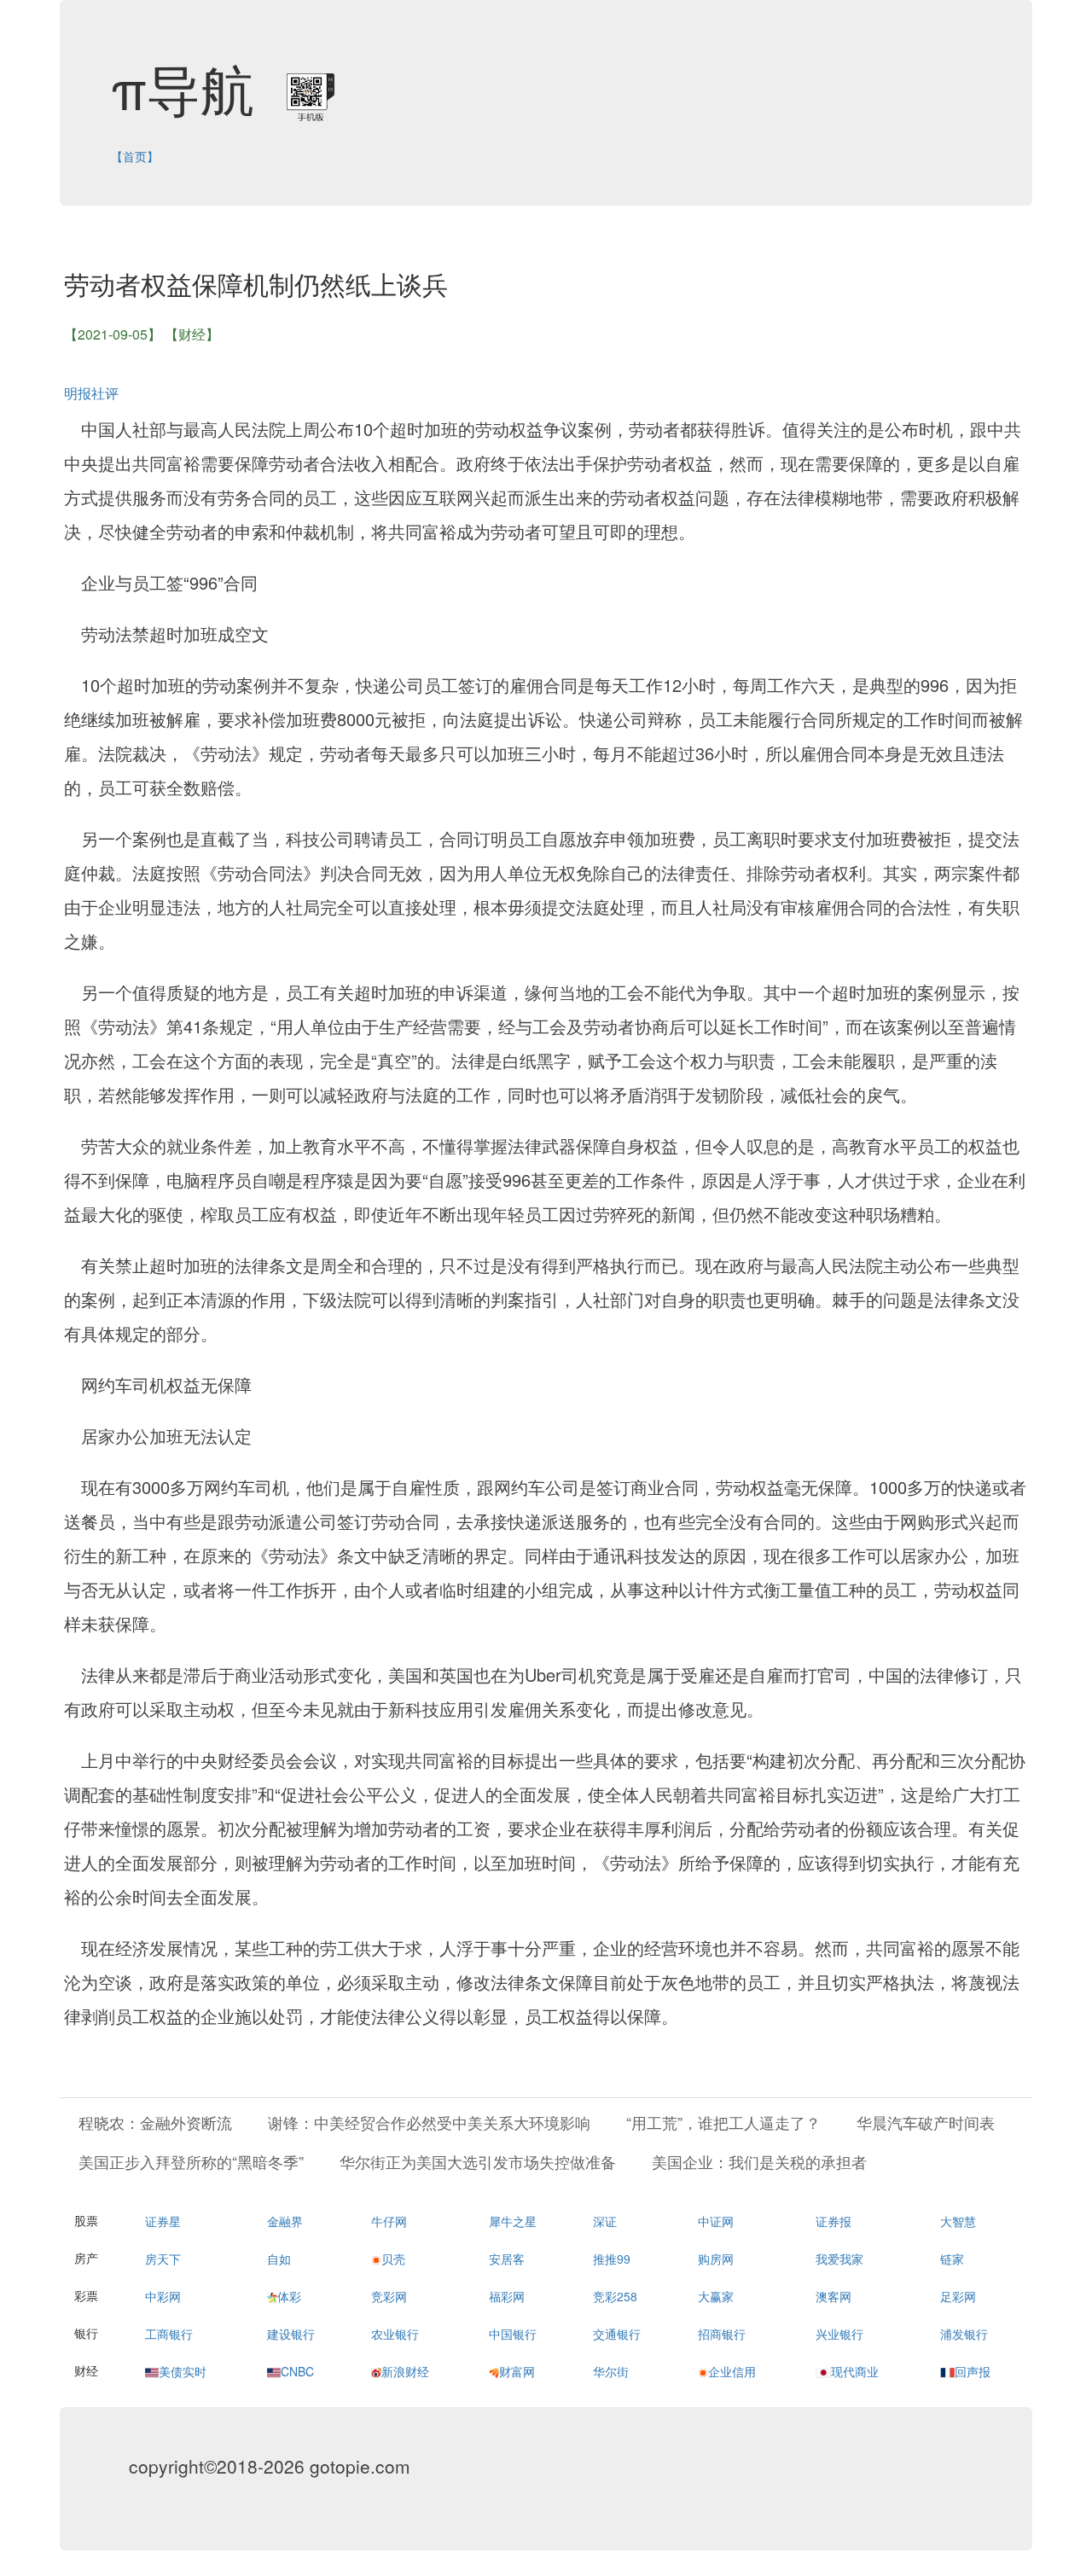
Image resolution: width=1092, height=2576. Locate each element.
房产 (86, 2258)
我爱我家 (839, 2259)
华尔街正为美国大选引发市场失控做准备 (478, 2161)
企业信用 (732, 2371)
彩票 (86, 2295)
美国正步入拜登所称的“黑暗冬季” (191, 2161)
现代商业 (855, 2371)
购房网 (716, 2259)
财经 (86, 2370)
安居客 (507, 2259)
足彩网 (958, 2296)
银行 (86, 2333)
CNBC (297, 2371)
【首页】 (135, 156)
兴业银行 (839, 2334)
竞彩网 (389, 2296)
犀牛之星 (513, 2221)
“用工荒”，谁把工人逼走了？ (723, 2122)
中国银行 (513, 2334)
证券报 (834, 2221)
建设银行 (291, 2334)
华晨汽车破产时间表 (926, 2122)
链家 (952, 2259)
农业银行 (395, 2334)
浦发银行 (964, 2334)
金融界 (285, 2221)
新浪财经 (405, 2371)
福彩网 (507, 2296)
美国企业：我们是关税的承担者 (759, 2161)
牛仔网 (389, 2221)
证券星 (163, 2221)
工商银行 (169, 2334)
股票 (86, 2220)
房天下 (163, 2259)
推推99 (612, 2259)
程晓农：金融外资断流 (155, 2122)
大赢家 (716, 2296)
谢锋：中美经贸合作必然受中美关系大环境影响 (429, 2122)
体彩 (289, 2296)
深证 (605, 2221)
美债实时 (183, 2371)
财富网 (517, 2371)
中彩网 (163, 2296)
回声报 (973, 2371)
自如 (279, 2259)
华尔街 (611, 2371)
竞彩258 (615, 2296)
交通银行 (617, 2334)
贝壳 (393, 2259)
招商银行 (722, 2334)
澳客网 (834, 2296)
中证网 (716, 2221)
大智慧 (958, 2221)
